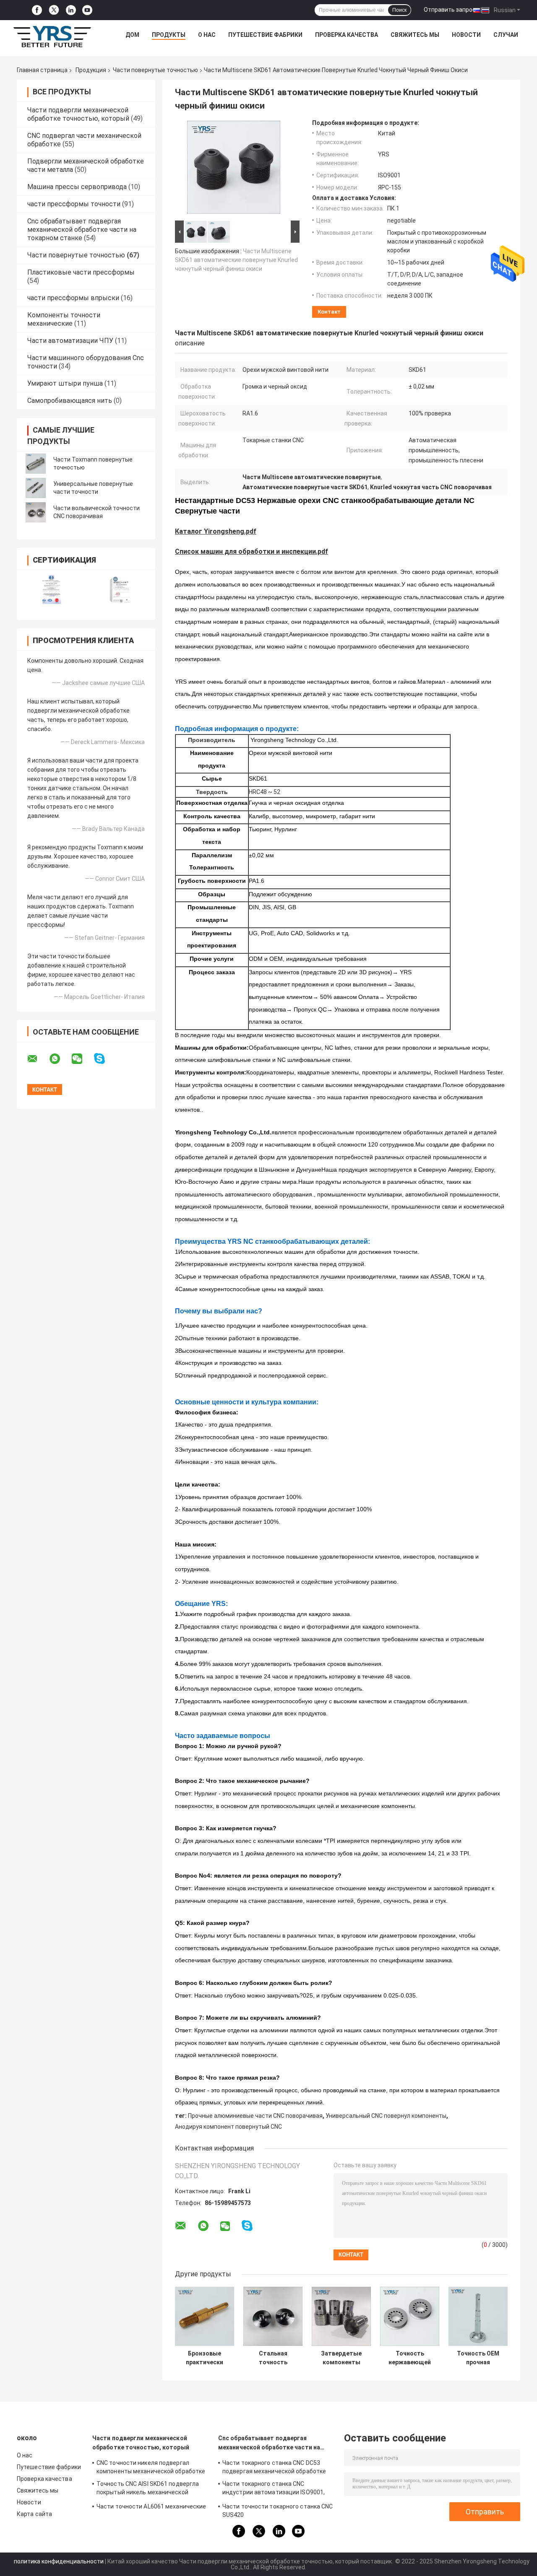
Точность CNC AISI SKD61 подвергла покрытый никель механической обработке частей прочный (148, 2489)
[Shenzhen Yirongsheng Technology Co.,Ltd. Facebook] (37, 10)
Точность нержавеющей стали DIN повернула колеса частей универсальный (410, 2358)
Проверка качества (347, 35)
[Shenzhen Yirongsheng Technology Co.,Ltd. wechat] (82, 1059)
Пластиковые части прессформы (81, 272)
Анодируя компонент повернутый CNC (228, 2127)
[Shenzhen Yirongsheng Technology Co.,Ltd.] (53, 37)
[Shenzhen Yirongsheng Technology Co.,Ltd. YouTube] (87, 10)
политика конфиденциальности (59, 2561)
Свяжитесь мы (415, 35)
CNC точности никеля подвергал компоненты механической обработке (151, 2467)
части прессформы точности (74, 204)
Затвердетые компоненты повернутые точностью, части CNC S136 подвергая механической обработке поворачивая (341, 2358)
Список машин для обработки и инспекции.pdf (252, 551)
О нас (207, 35)
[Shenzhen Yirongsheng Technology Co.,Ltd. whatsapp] (60, 1059)
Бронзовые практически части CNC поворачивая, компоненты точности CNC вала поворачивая (205, 2358)
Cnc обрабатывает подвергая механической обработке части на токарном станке (82, 230)
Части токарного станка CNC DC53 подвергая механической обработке (274, 2467)
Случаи (506, 35)
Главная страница (42, 70)
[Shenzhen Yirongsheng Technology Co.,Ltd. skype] (105, 1059)
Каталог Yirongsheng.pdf (216, 531)
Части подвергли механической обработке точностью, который (78, 114)
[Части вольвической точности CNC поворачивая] (36, 512)
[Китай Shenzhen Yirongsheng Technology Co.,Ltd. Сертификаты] (51, 590)
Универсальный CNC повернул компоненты (386, 2116)
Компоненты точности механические (64, 319)
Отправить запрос (450, 10)
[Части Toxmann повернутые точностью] (36, 464)
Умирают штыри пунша (65, 383)
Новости (466, 35)
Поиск (399, 10)
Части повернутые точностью (155, 70)
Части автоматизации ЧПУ (70, 341)
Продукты (169, 35)
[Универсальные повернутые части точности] (36, 488)
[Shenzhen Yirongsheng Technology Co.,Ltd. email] (38, 1059)
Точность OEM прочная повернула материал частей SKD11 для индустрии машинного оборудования (478, 2358)
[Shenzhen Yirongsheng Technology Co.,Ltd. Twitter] (54, 10)
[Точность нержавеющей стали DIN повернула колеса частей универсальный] (410, 2316)
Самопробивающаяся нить (70, 401)
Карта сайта (34, 2514)
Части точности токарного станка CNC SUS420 (278, 2511)
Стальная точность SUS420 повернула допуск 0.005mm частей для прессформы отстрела (273, 2358)
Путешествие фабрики (265, 35)
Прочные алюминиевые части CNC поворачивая (255, 2116)
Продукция (91, 70)
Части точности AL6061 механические (151, 2506)
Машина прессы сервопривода (77, 187)
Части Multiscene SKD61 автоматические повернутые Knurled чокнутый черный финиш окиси (236, 260)
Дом (132, 35)
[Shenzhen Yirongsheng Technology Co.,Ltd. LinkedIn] (71, 10)
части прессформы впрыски (73, 298)
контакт (329, 312)
